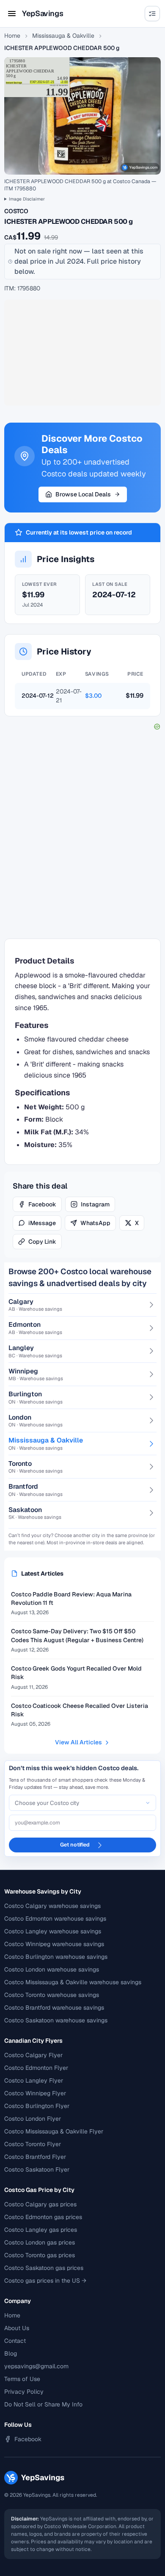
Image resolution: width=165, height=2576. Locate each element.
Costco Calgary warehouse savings (52, 1906)
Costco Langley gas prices (41, 2230)
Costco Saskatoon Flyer (37, 2169)
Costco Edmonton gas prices (43, 2217)
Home (12, 36)
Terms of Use (22, 2379)
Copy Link (42, 1242)
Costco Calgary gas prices (40, 2204)
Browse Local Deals (83, 494)
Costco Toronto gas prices (40, 2255)
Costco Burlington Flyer (37, 2106)
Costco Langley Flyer (34, 2080)
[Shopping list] (152, 14)
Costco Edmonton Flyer (36, 2068)
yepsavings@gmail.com (36, 2366)
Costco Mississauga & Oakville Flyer (54, 2131)
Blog (11, 2353)
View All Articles (78, 1742)
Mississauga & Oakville (63, 36)
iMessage (42, 1223)
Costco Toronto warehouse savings (52, 1995)
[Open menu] (12, 14)
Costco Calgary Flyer (33, 2055)
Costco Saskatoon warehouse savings (56, 2020)
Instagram (95, 1204)
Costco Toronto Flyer (33, 2144)
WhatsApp (95, 1223)
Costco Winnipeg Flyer (35, 2093)
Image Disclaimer (27, 199)
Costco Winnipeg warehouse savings (54, 1944)
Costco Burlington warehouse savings (56, 1957)
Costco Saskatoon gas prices (44, 2268)
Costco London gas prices (40, 2242)
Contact (15, 2341)
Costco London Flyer (33, 2119)
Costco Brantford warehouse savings (54, 2008)
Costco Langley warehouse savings (53, 1931)
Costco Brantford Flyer (35, 2157)
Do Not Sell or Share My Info (43, 2404)
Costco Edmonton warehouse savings (55, 1919)
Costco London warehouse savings (52, 1969)
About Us (17, 2328)
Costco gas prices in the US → (45, 2281)
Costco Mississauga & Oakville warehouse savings (73, 1982)
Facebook (42, 1204)
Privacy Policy (24, 2392)
